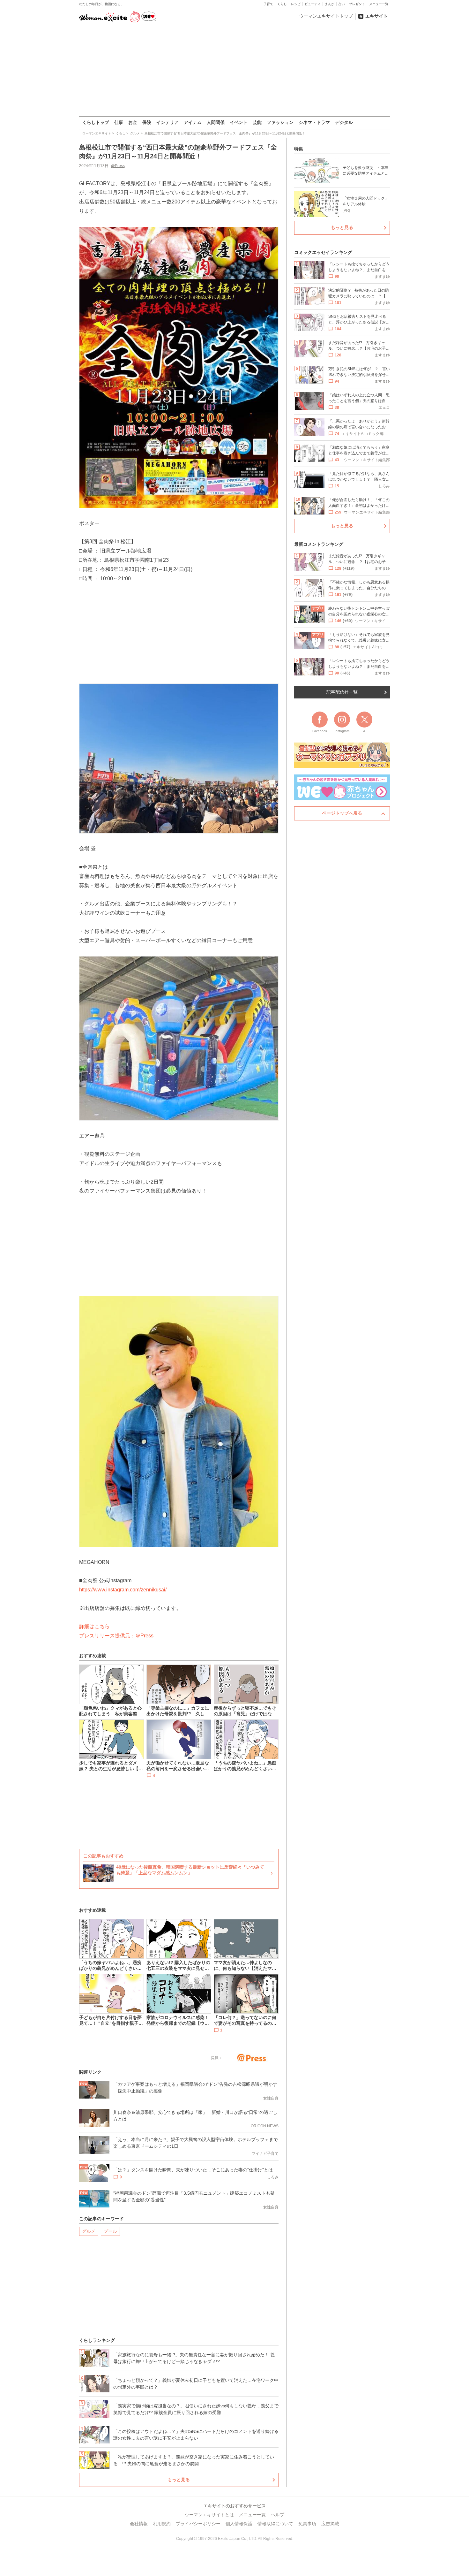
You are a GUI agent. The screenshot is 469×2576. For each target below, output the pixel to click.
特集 (299, 149)
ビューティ (313, 4)
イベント (239, 122)
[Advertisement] (234, 70)
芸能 (257, 122)
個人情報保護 (239, 2524)
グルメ (89, 2231)
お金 (133, 122)
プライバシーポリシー (198, 2524)
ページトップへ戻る (342, 813)
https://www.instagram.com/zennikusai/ (123, 1590)
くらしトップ (96, 122)
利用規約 (162, 2524)
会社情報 (139, 2524)
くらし (282, 4)
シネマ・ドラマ (314, 122)
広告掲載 (330, 2524)
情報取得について (275, 2524)
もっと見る (179, 2480)
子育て (268, 4)
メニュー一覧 (379, 4)
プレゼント (357, 4)
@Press (118, 166)
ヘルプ (278, 2515)
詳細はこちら (94, 1626)
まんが (330, 4)
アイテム (193, 122)
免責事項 (307, 2524)
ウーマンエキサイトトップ (326, 16)
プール (110, 2231)
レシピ (296, 4)
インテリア (167, 122)
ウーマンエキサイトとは (209, 2515)
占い (342, 4)
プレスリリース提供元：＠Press (116, 1636)
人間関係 (216, 122)
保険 (147, 122)
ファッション (280, 122)
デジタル (344, 122)
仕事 (119, 122)
